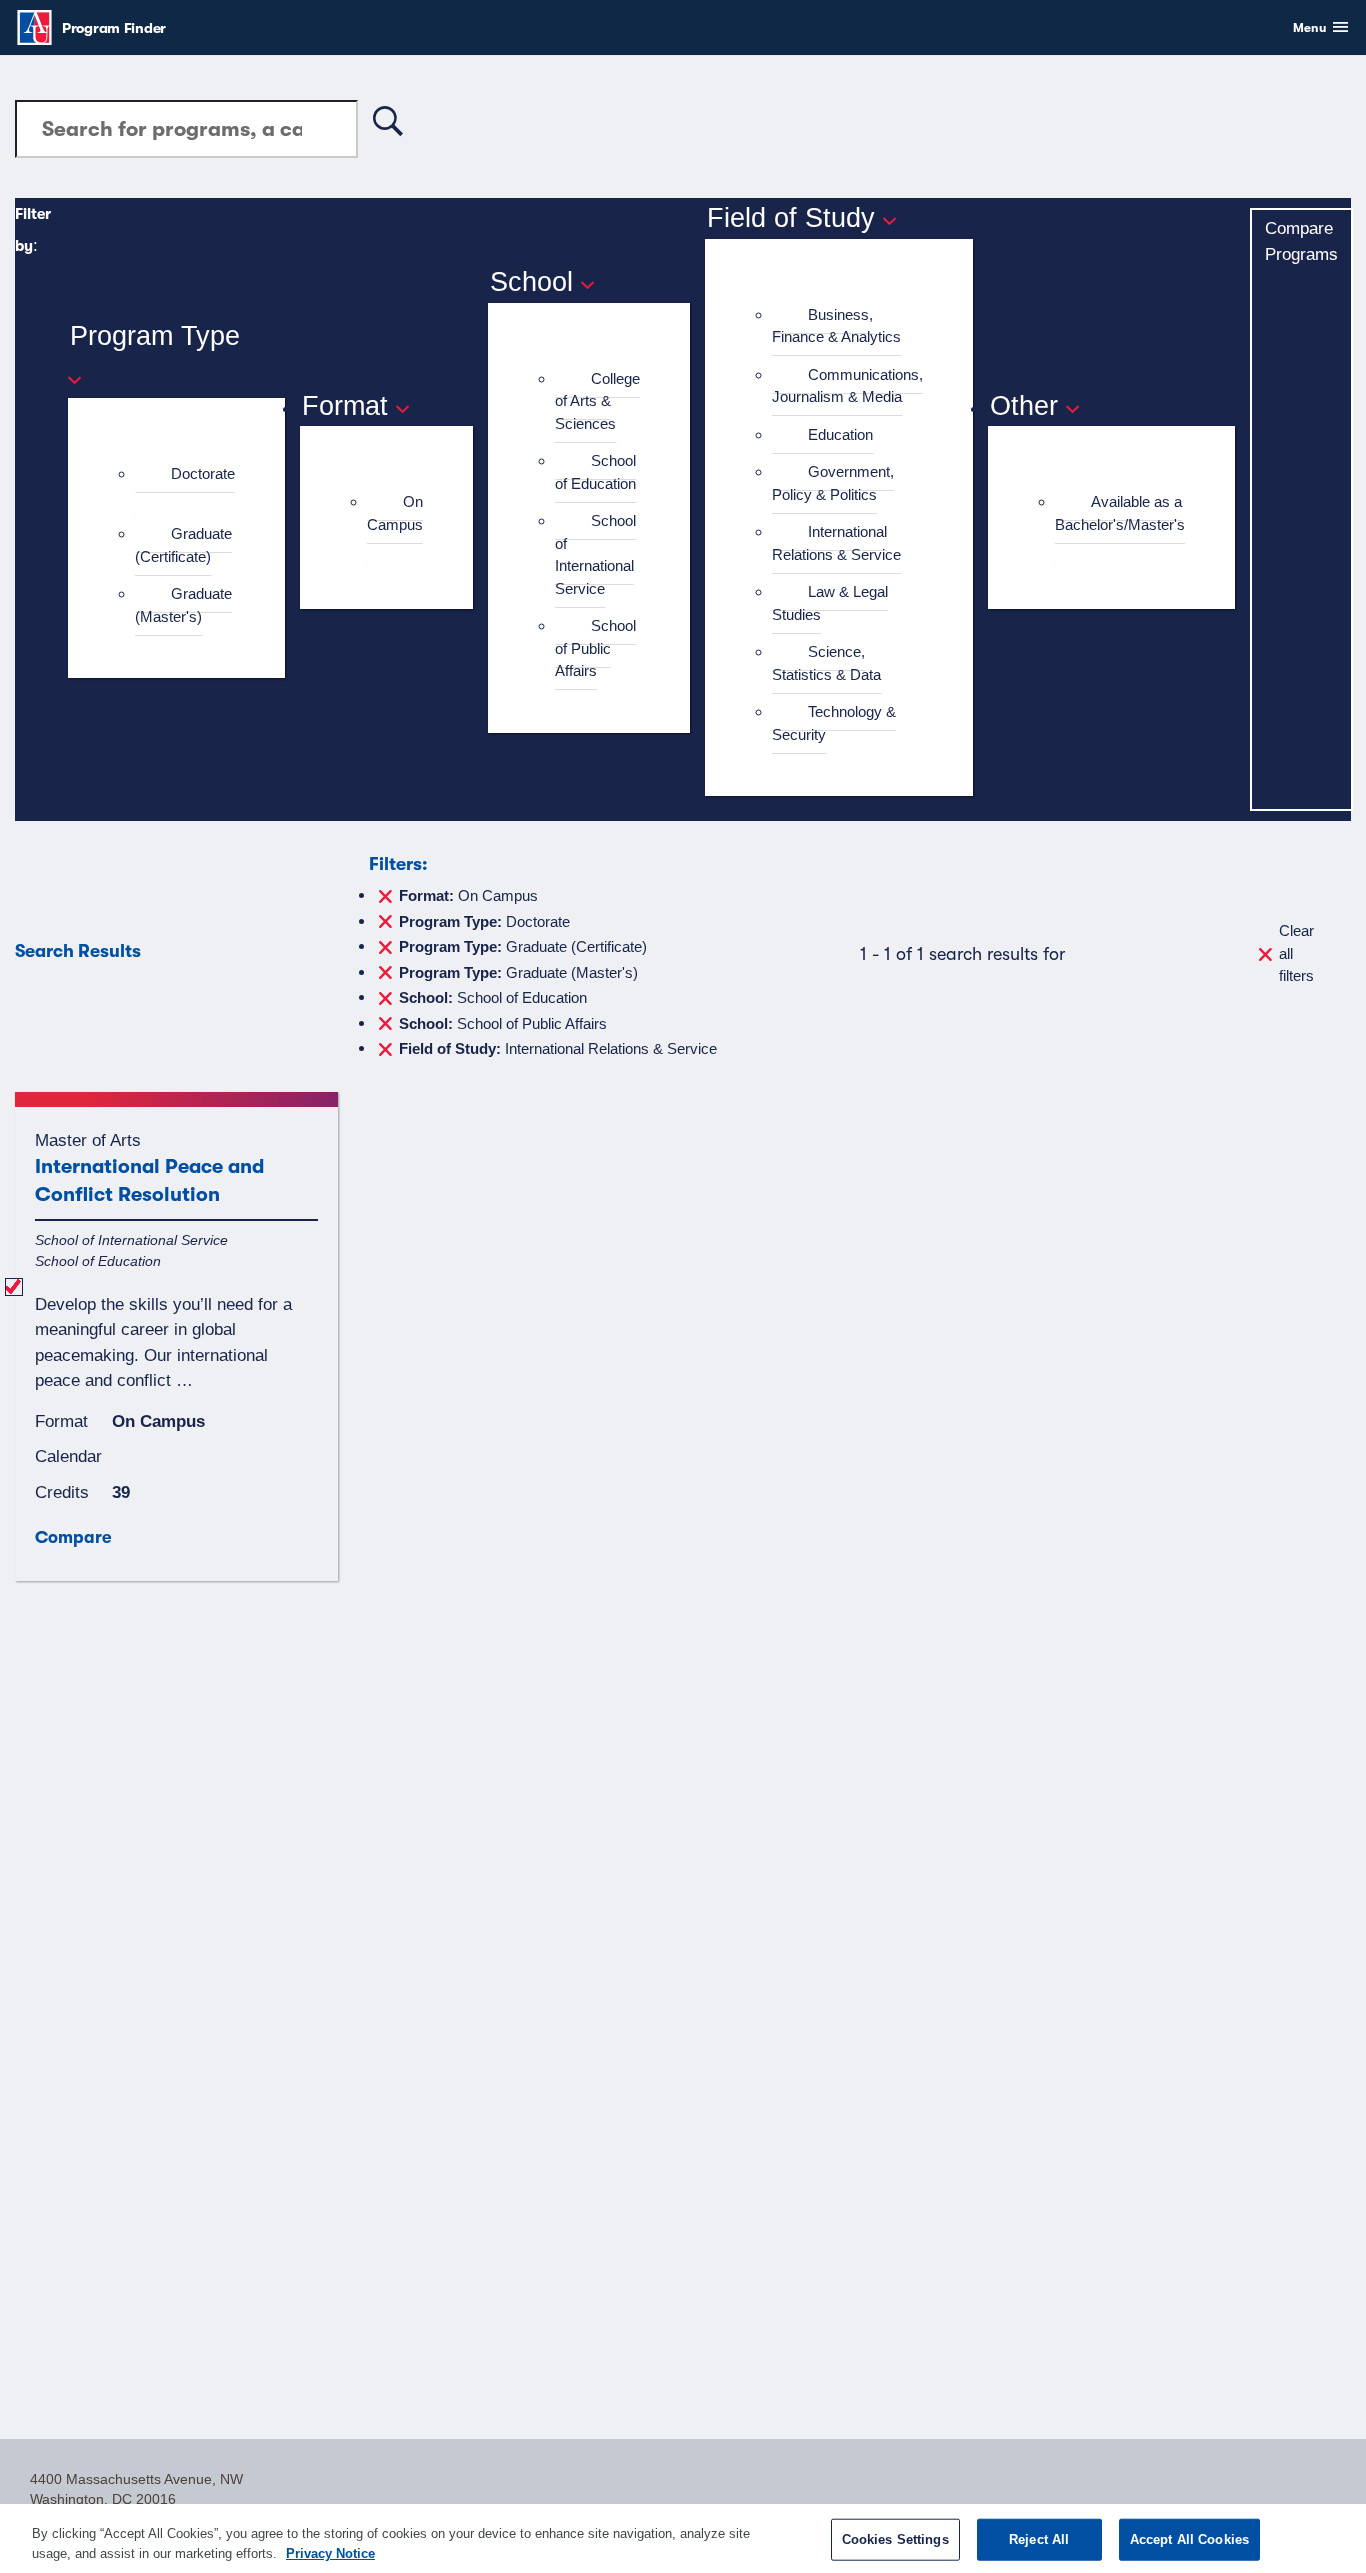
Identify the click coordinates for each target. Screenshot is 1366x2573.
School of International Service (595, 554)
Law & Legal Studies (830, 603)
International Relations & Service (836, 543)
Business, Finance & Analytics (836, 326)
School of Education (595, 472)
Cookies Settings (895, 2539)
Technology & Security (834, 723)
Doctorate (203, 473)
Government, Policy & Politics (833, 483)
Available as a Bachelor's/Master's (1120, 513)
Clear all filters (1296, 953)
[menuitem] (185, 485)
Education (840, 434)
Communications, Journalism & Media (847, 386)
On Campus (395, 513)
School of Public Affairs (595, 648)
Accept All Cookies (1189, 2539)
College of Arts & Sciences (597, 401)
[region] (683, 2538)
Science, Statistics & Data (826, 663)
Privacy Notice (330, 2552)
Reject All (1039, 2539)
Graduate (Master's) (183, 605)
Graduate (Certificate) (183, 545)
